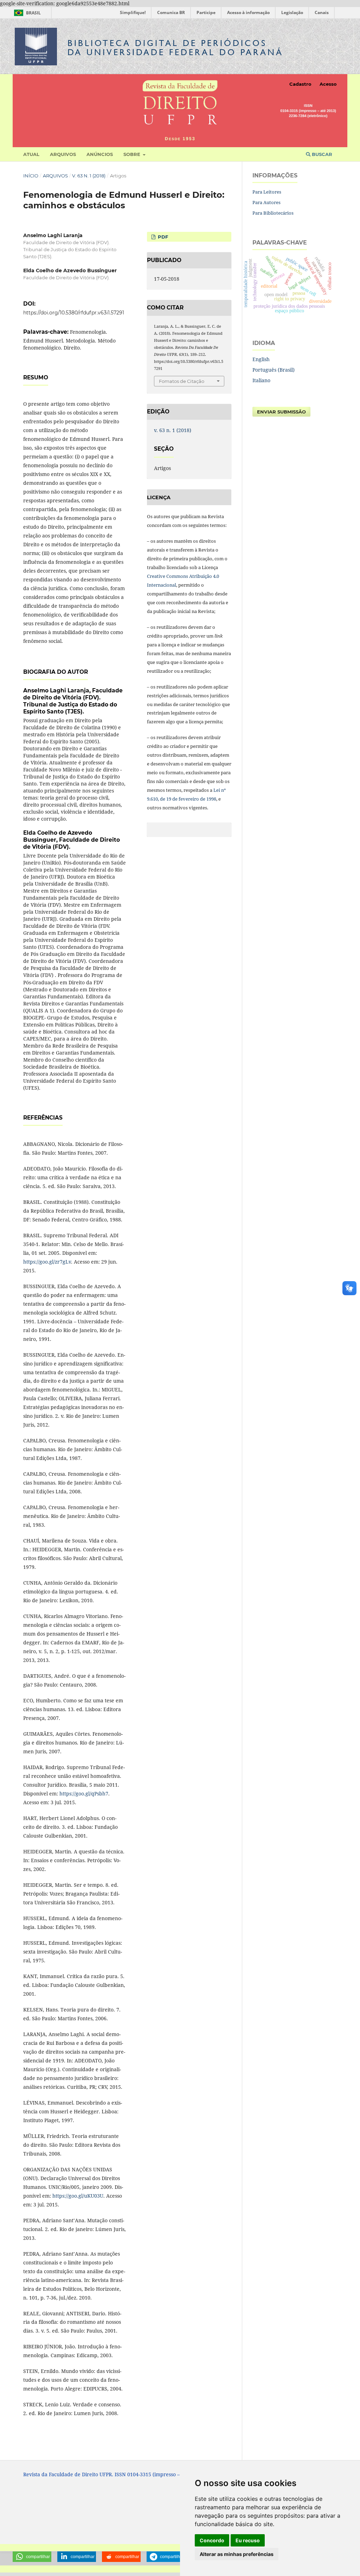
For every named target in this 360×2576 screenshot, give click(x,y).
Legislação (292, 12)
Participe (206, 12)
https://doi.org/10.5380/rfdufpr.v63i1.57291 (74, 313)
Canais (322, 12)
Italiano (261, 380)
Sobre (133, 154)
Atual (31, 154)
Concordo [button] (212, 2540)
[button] (32, 2557)
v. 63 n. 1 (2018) (89, 176)
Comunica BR (171, 12)
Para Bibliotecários (273, 213)
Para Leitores (267, 192)
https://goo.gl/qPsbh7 (84, 1794)
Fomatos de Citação (182, 381)
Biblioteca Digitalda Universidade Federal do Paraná (175, 48)
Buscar (321, 154)
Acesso (328, 84)
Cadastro (300, 84)
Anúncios (100, 154)
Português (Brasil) (274, 370)
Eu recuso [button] (248, 2540)
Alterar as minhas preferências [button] (237, 2554)
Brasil (26, 13)
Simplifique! (133, 12)
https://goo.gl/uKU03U (78, 2196)
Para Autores (266, 202)
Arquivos (63, 154)
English (261, 359)
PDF (162, 237)
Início (31, 176)
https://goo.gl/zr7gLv (47, 1262)
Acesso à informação (248, 12)
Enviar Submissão (281, 412)
